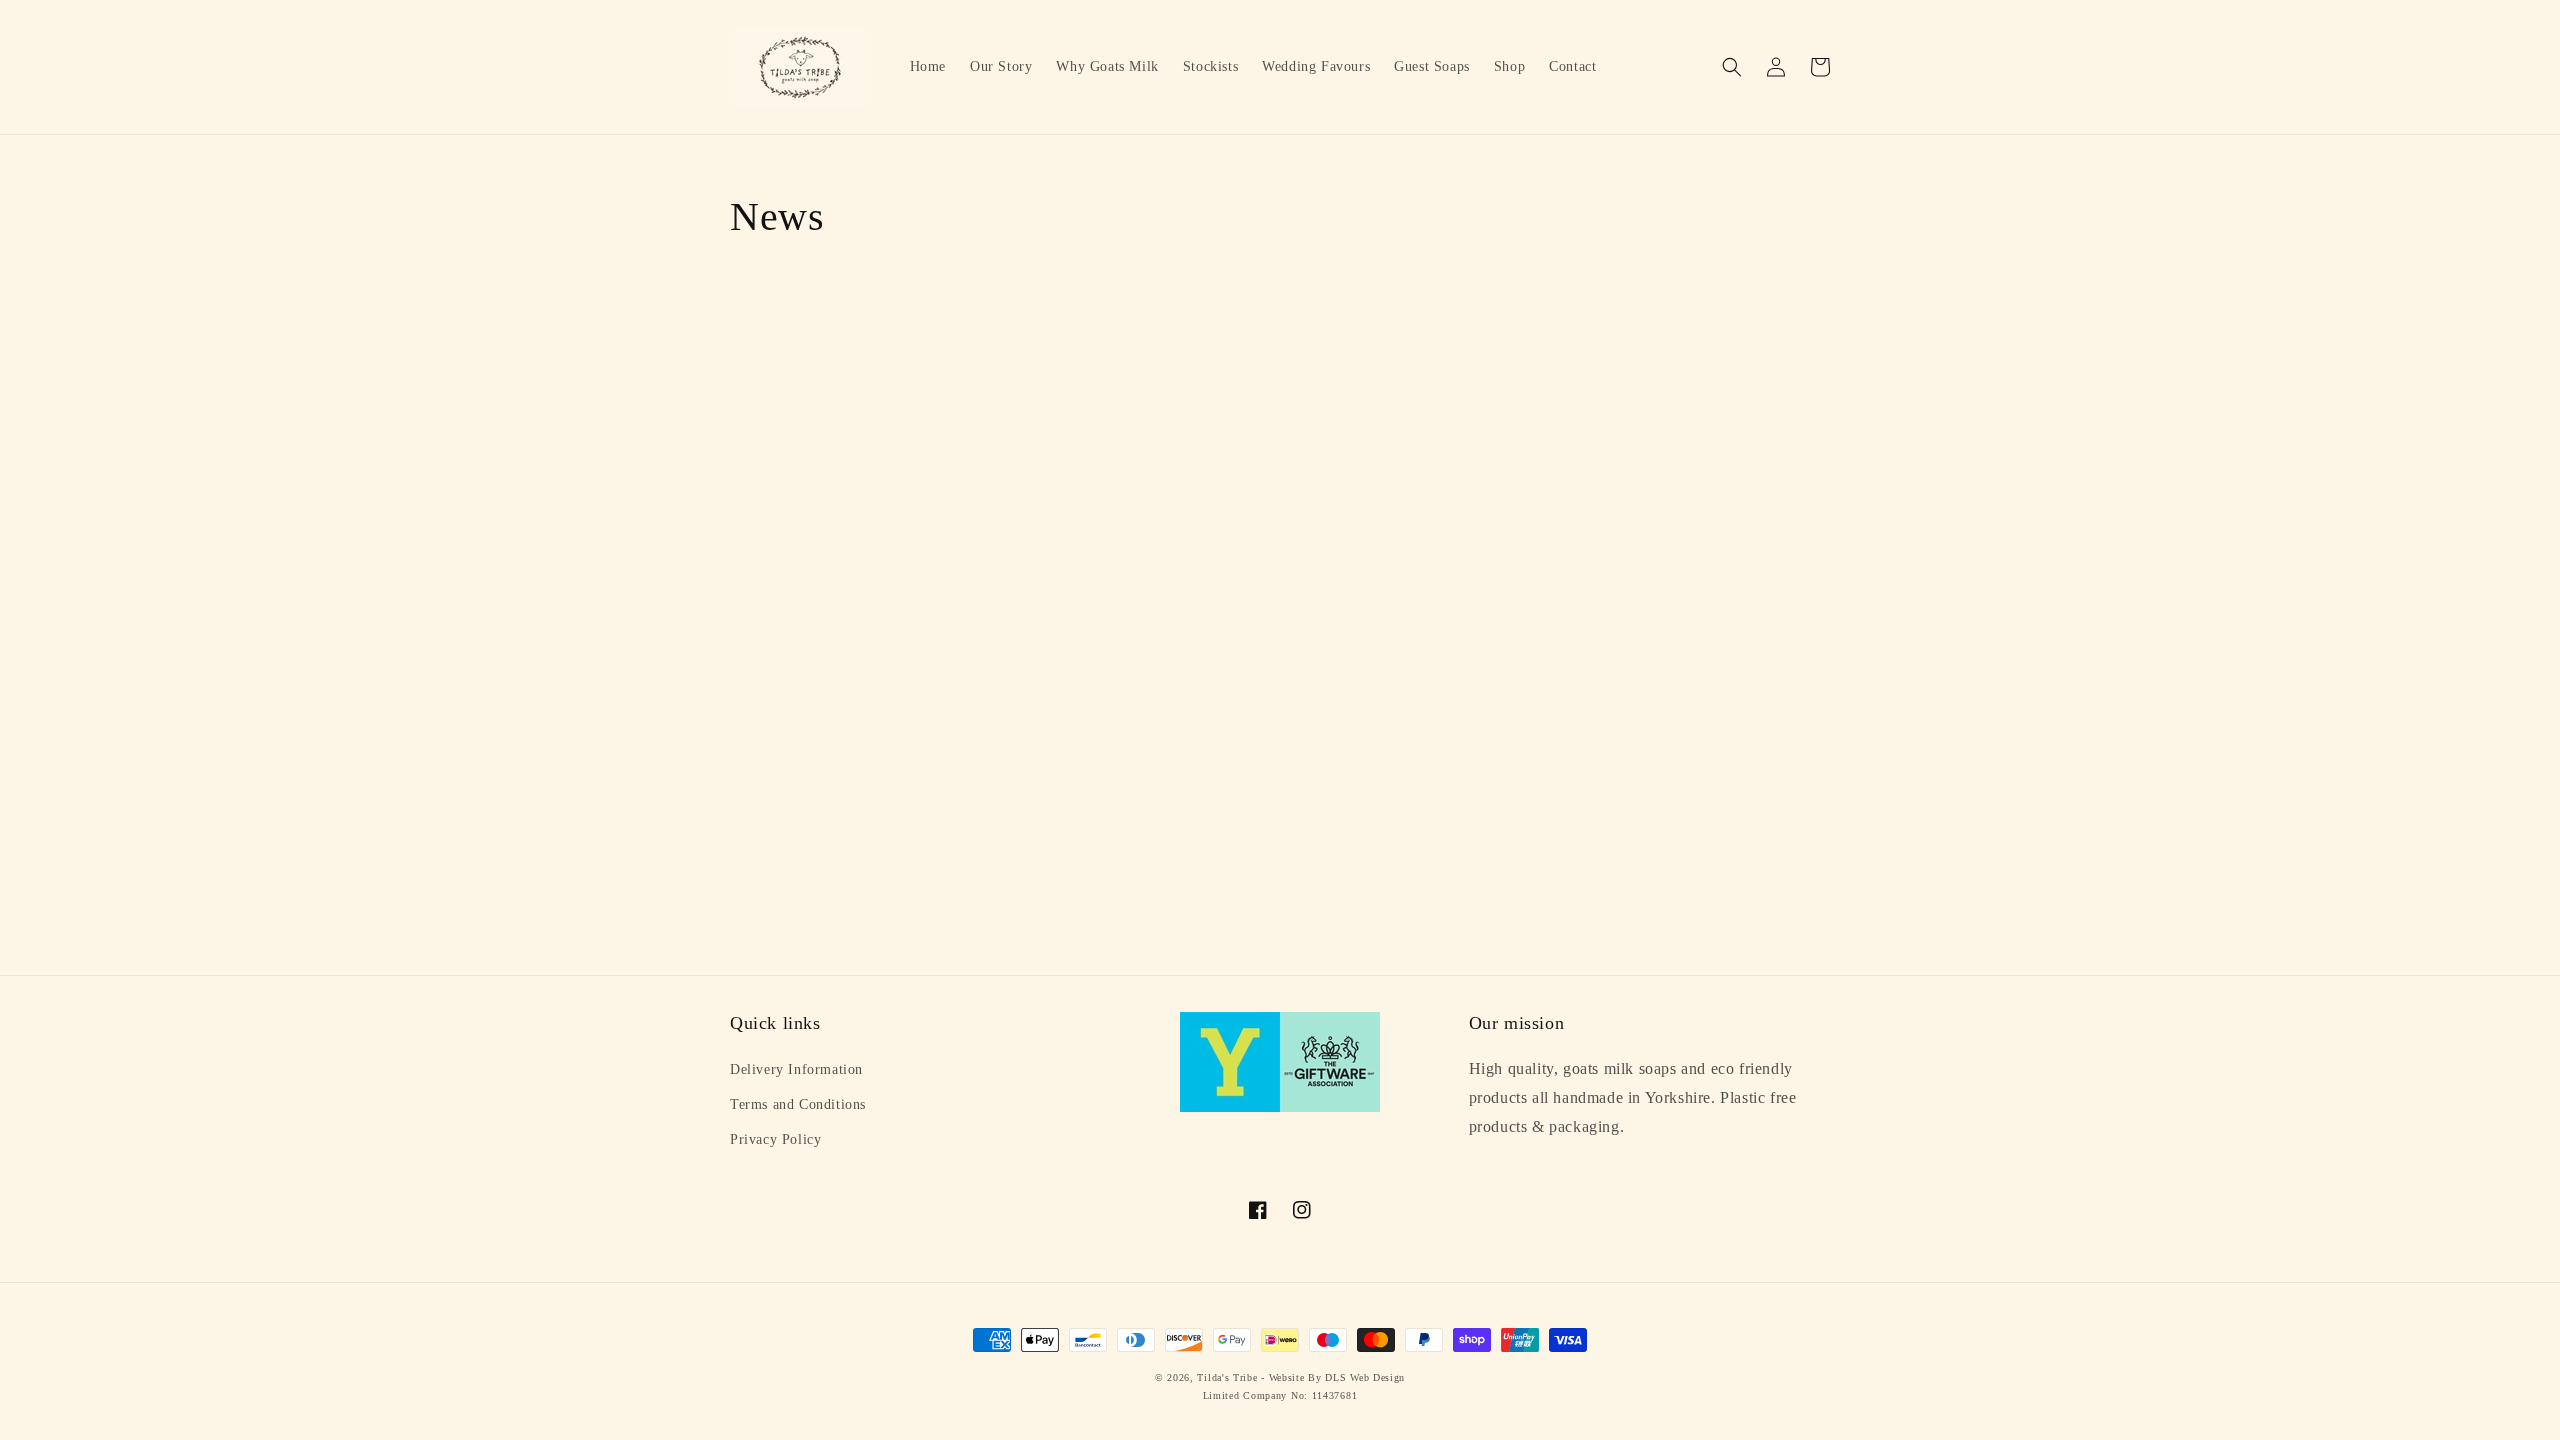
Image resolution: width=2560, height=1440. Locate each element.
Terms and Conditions (798, 1104)
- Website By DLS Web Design (1333, 1377)
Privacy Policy (775, 1139)
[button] (1732, 67)
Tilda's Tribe (1227, 1377)
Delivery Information (796, 1069)
